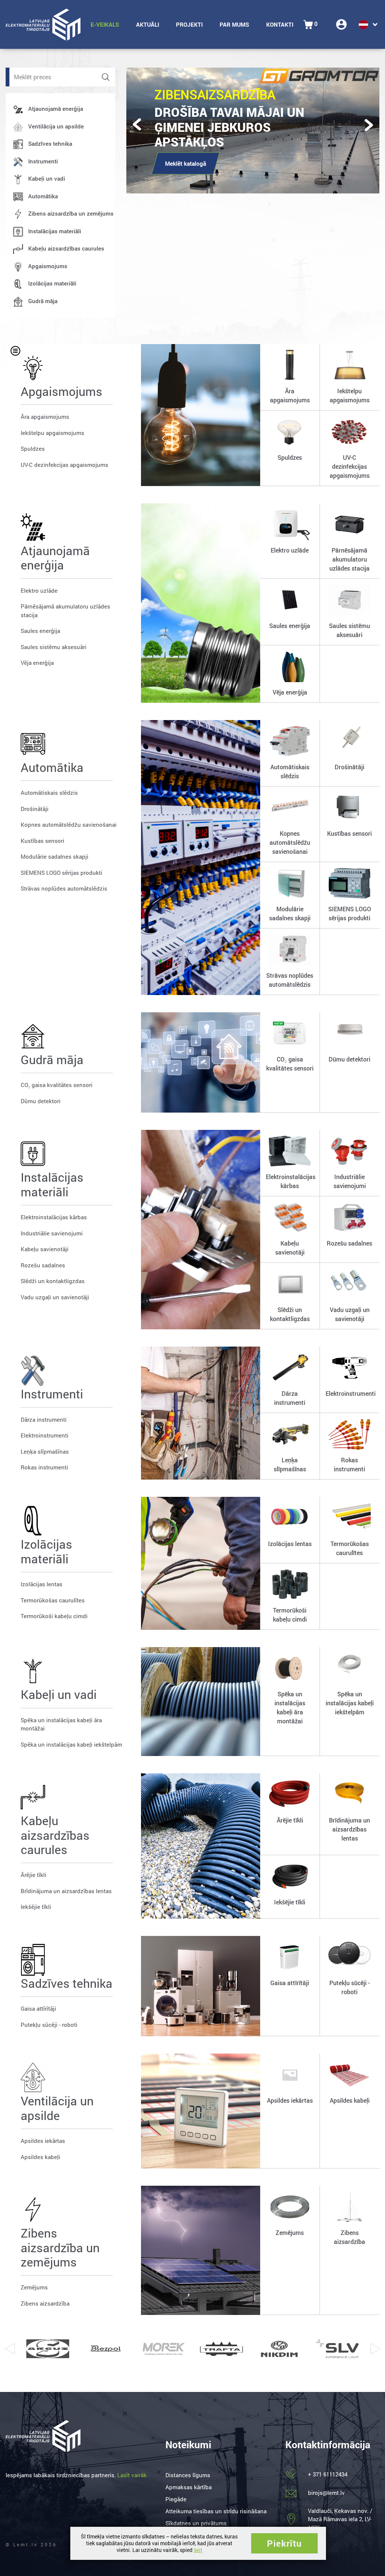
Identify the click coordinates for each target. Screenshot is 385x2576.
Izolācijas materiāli (52, 283)
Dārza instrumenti (44, 1419)
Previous (9, 2349)
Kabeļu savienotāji (45, 1249)
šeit (198, 2550)
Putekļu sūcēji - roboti (49, 2025)
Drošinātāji (35, 809)
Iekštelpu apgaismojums (52, 433)
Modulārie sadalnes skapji (55, 856)
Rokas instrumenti (44, 1467)
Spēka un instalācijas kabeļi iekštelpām (71, 1744)
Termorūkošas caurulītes (53, 1600)
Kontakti (280, 24)
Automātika (43, 196)
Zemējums (34, 2287)
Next (376, 2349)
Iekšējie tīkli (36, 1907)
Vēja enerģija (37, 663)
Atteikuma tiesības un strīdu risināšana (216, 2511)
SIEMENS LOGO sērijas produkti (61, 873)
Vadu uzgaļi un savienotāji (55, 1297)
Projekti (189, 24)
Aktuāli (148, 24)
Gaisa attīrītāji (38, 2008)
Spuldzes (33, 448)
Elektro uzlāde (39, 590)
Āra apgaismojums (45, 417)
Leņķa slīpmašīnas (45, 1451)
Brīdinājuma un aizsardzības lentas (66, 1891)
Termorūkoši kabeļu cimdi (54, 1616)
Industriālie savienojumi (52, 1233)
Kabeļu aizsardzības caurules (66, 248)
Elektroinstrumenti (45, 1435)
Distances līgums (188, 2475)
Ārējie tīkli (33, 1875)
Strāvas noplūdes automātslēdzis (64, 888)
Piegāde (176, 2499)
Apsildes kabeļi (40, 2157)
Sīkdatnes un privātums (196, 2523)
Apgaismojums (48, 266)
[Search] (106, 77)
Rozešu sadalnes (43, 1265)
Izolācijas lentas (42, 1584)
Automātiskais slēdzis (49, 793)
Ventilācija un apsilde (56, 126)
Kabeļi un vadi (47, 178)
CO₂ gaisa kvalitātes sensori (57, 1085)
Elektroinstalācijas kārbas (54, 1217)
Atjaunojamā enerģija (56, 109)
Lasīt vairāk (132, 2475)
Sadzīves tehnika (50, 143)
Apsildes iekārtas (43, 2141)
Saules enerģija (40, 631)
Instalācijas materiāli (55, 231)
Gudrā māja (43, 301)
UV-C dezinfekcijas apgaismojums (64, 465)
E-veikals (105, 24)
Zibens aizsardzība (45, 2303)
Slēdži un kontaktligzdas (53, 1281)
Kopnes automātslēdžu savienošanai (69, 824)
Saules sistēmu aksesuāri (54, 647)
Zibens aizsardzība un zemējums (71, 213)
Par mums (234, 24)
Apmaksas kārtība (189, 2487)
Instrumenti (43, 161)
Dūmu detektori (41, 1101)
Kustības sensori (42, 841)
